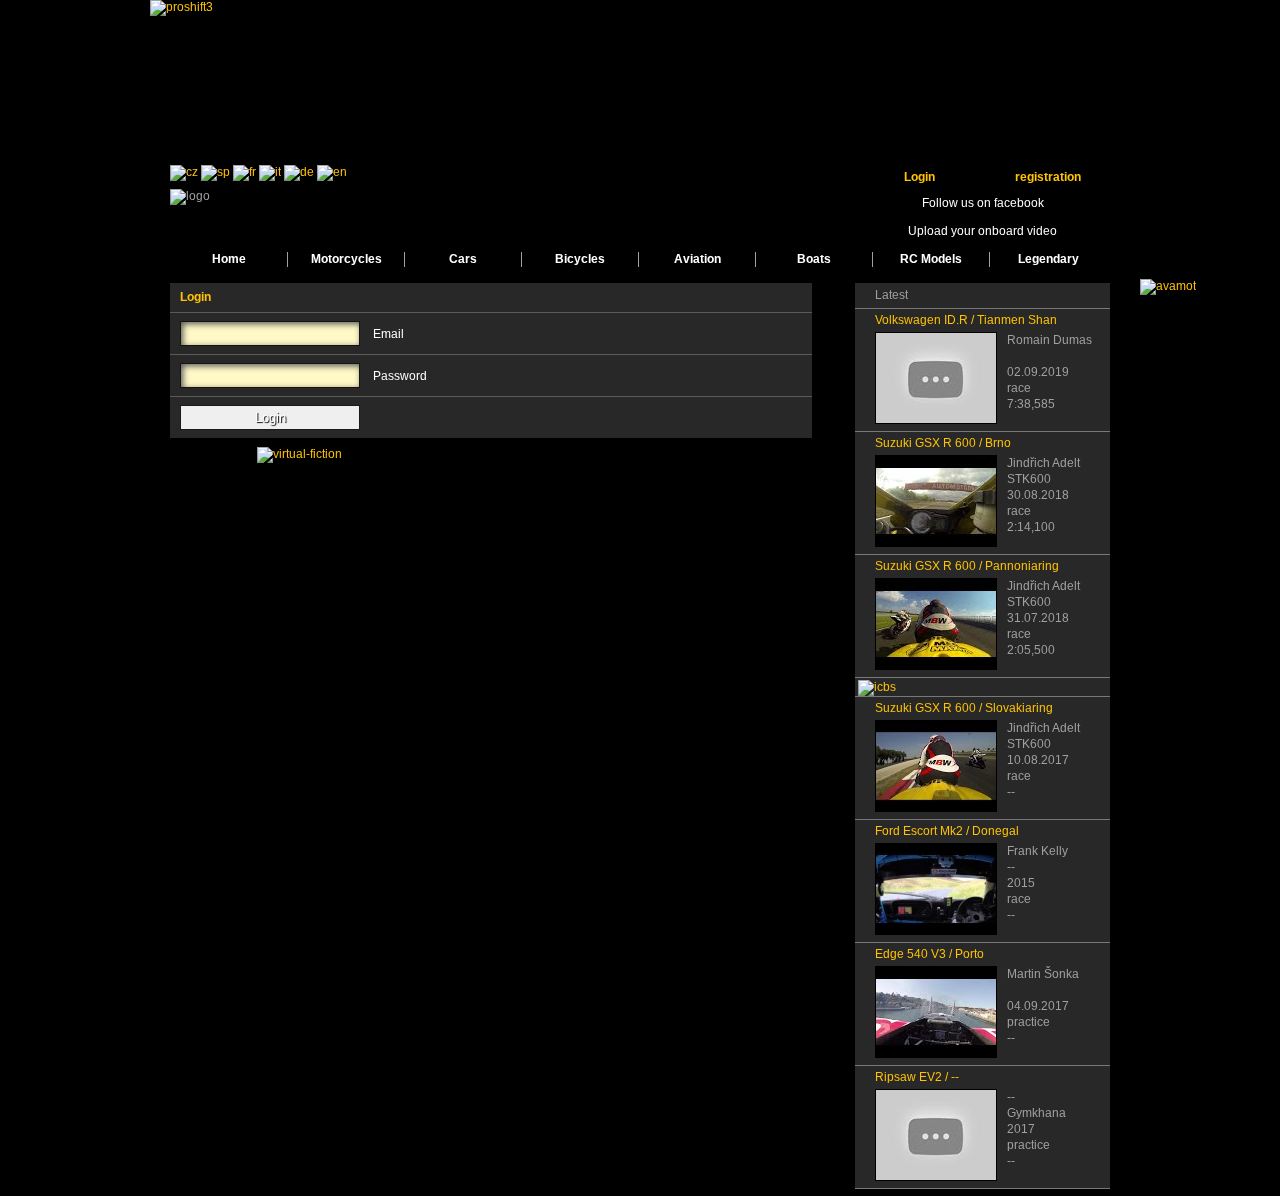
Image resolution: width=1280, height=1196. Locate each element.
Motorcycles (346, 259)
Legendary (1048, 259)
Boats (814, 259)
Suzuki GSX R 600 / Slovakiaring (964, 708)
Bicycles (580, 259)
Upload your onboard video (982, 231)
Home (229, 259)
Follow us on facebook (983, 203)
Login (919, 177)
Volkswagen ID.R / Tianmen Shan (966, 320)
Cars (463, 259)
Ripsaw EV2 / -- (917, 1077)
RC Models (931, 259)
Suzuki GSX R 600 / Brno (943, 443)
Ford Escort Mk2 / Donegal (947, 831)
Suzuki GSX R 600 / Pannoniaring (967, 566)
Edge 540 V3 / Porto (929, 954)
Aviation (697, 259)
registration (1048, 177)
